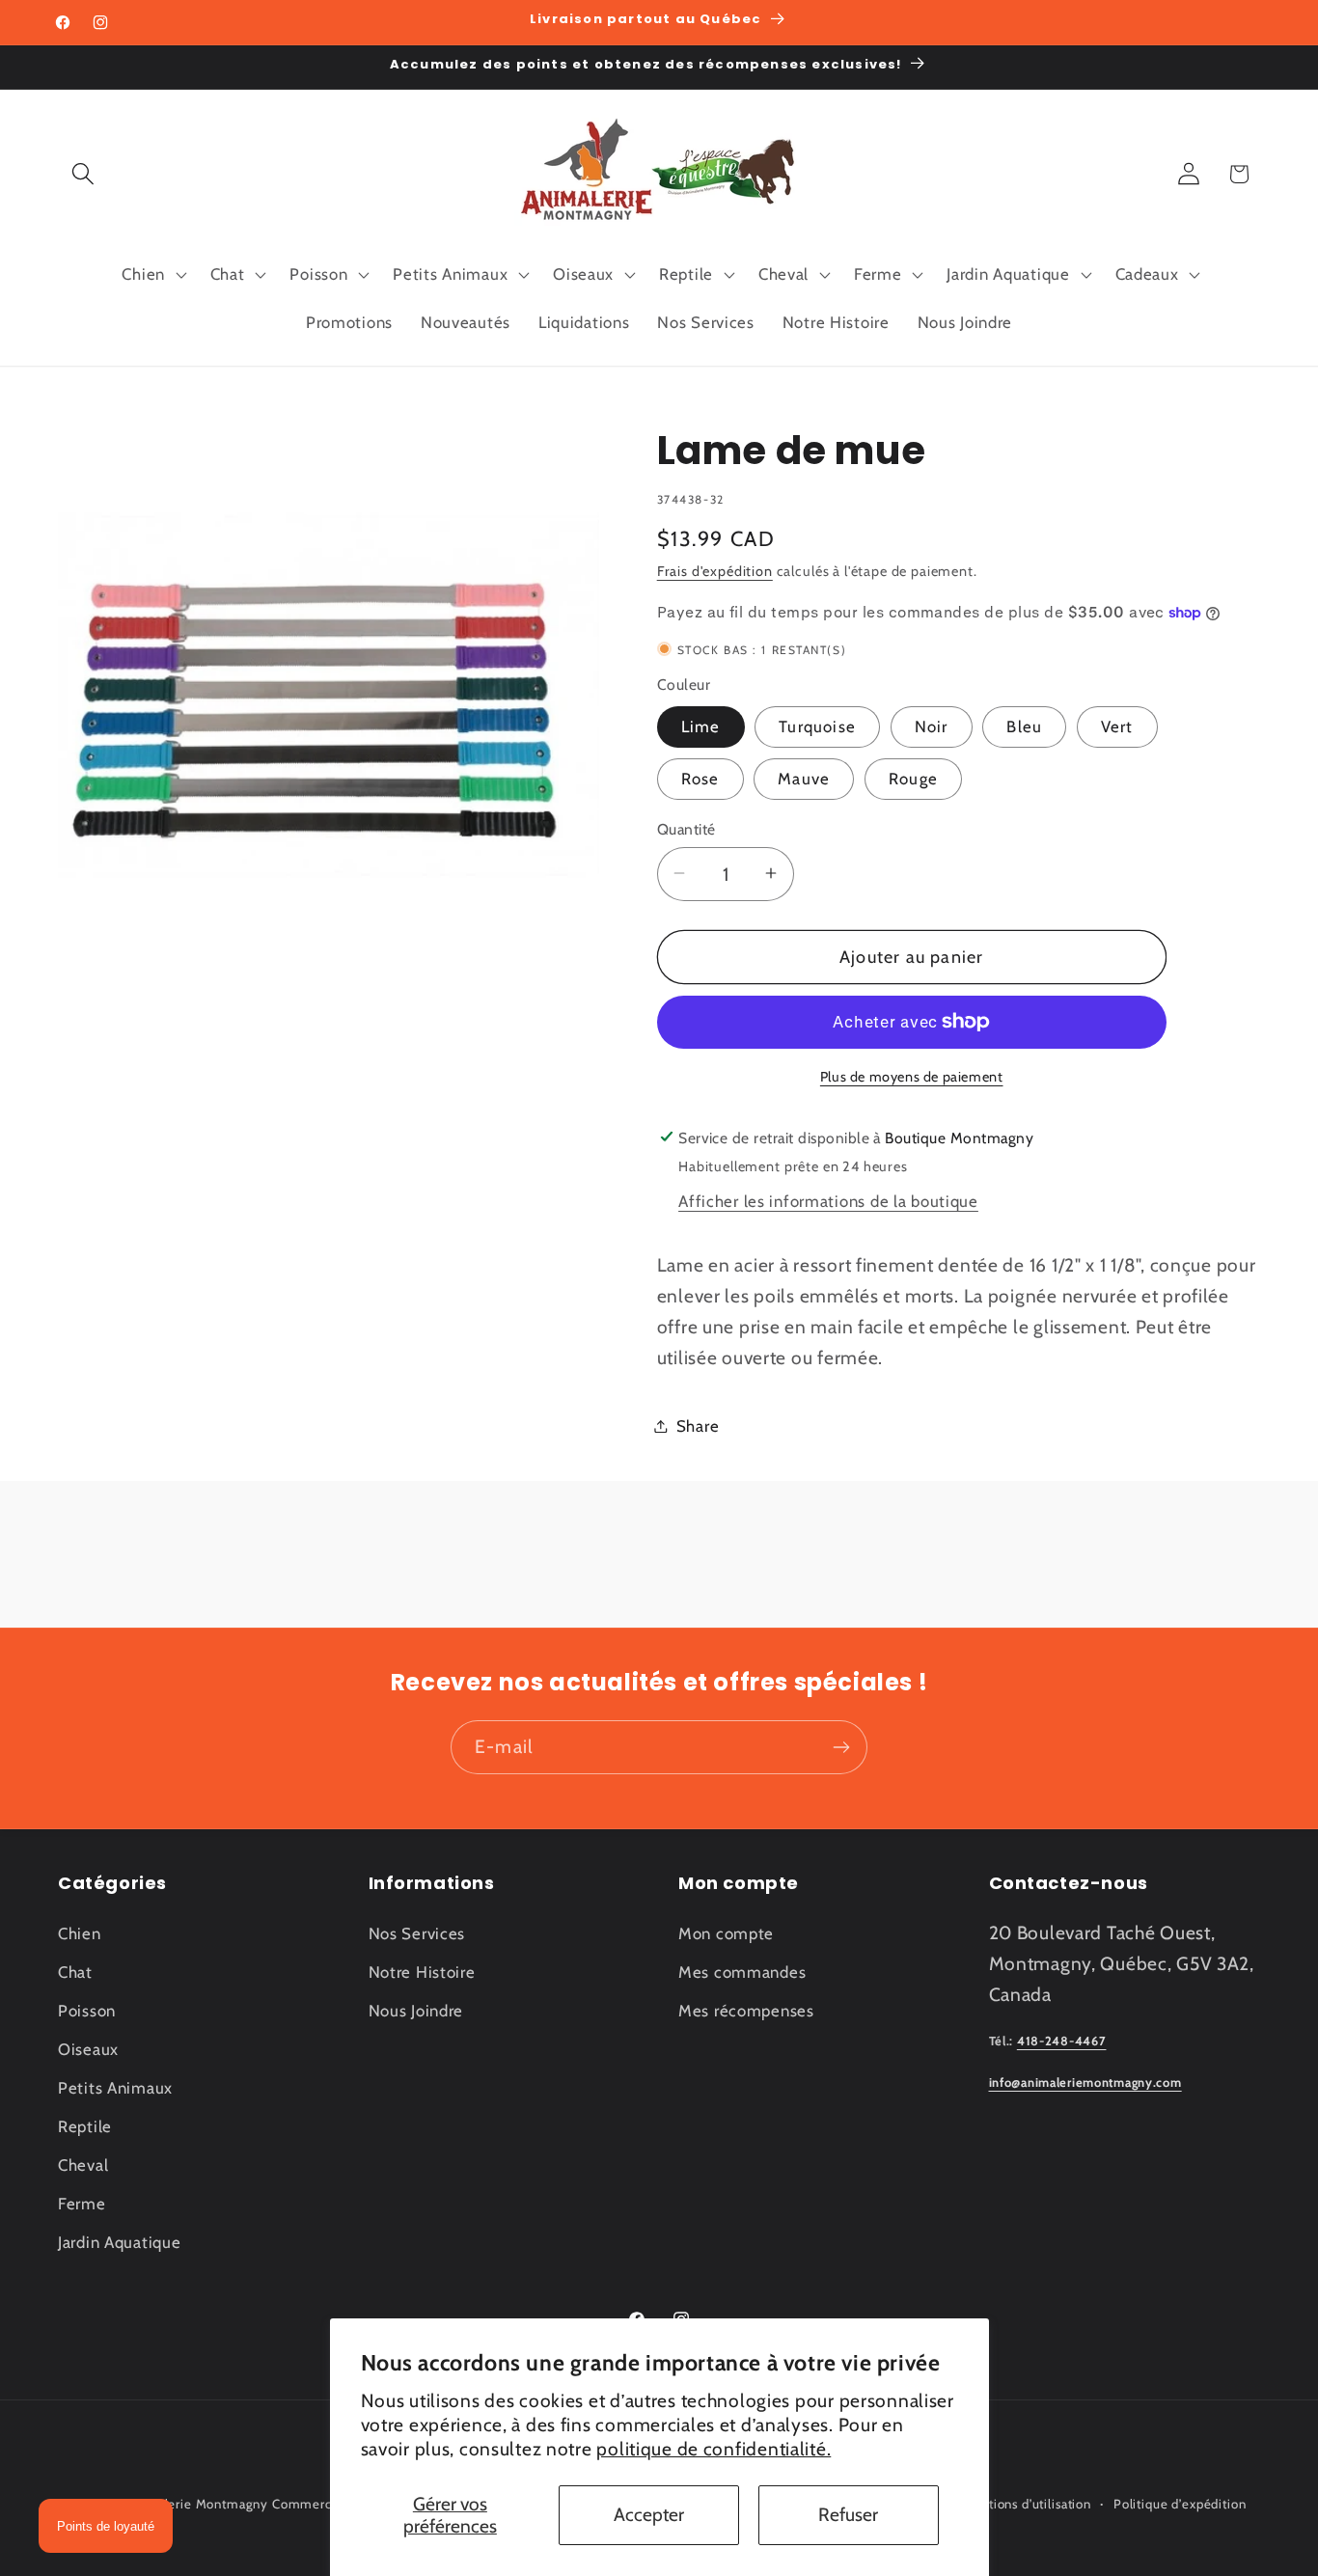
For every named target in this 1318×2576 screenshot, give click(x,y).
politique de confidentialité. (714, 2449)
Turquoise (817, 726)
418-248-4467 (1062, 2041)
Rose (700, 778)
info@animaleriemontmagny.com (1085, 2083)
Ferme (82, 2204)
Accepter (649, 2514)
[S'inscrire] (841, 1747)
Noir (932, 726)
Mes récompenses (746, 2011)
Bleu (1024, 726)
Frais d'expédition (715, 570)
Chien (80, 1933)
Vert (1117, 726)
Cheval (83, 2165)
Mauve (804, 778)
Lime (701, 726)
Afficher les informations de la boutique (828, 1200)
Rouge (913, 778)
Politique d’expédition (1180, 2504)
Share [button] (698, 1425)
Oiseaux (88, 2049)
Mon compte (726, 1933)
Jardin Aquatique (120, 2242)
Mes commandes (742, 1972)
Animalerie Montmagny (197, 2504)
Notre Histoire (422, 1972)
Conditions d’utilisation (1023, 2504)
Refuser (848, 2514)
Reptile (85, 2126)
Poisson (87, 2011)
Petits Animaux (115, 2088)
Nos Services (417, 1933)
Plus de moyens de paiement (912, 1077)
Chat (75, 1972)
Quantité (686, 828)
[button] (83, 174)
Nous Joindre (416, 2011)
